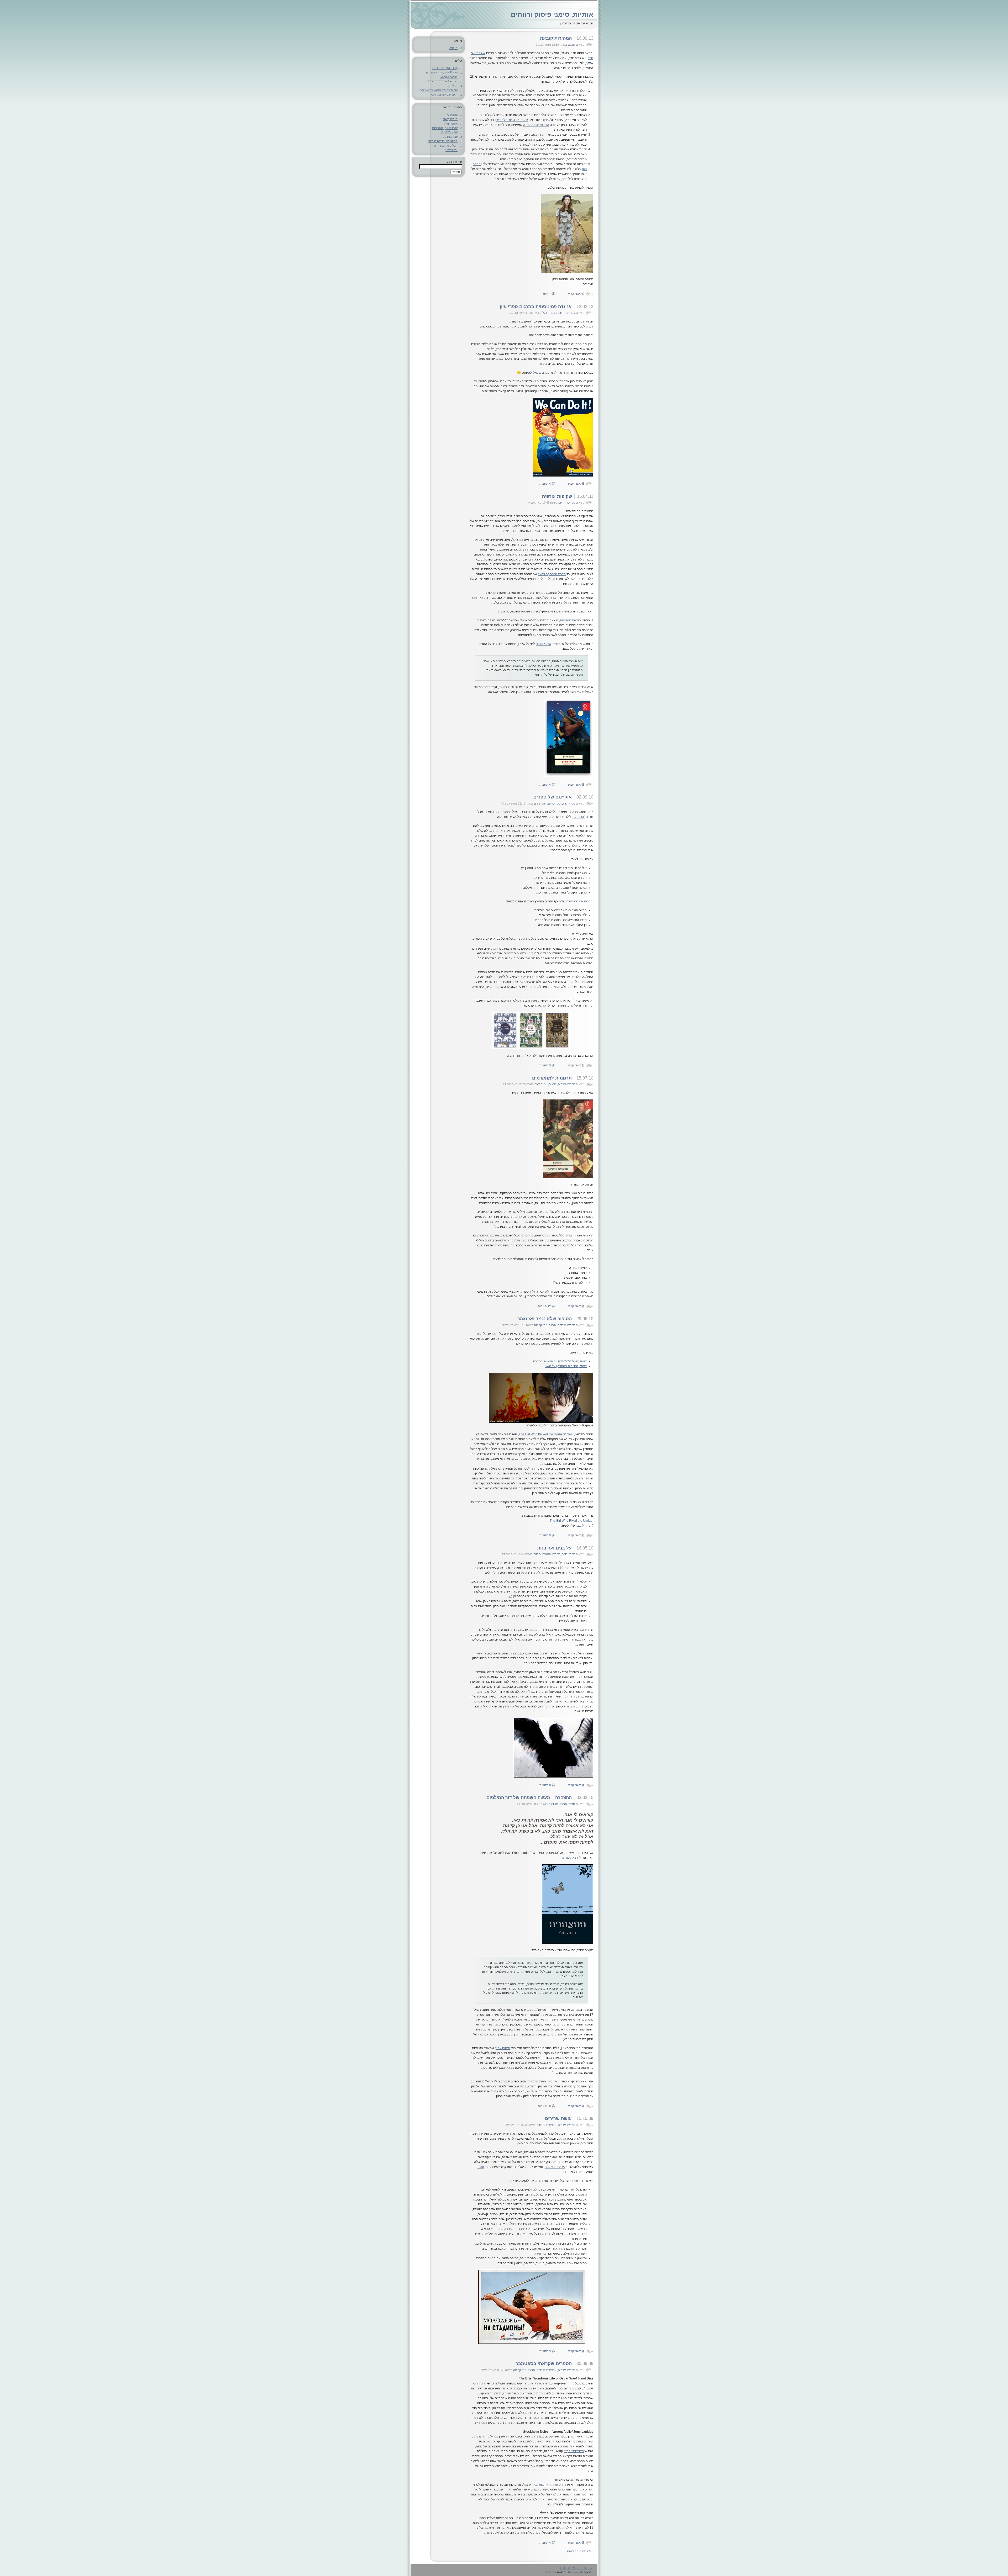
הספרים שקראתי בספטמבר (544, 2363)
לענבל (579, 1526)
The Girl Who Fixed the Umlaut (571, 1521)
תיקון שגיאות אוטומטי (444, 95)
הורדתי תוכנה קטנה (536, 125)
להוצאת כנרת (572, 1858)
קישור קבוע (575, 294)
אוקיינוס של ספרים (553, 797)
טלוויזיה (553, 1804)
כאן (510, 1596)
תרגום (571, 45)
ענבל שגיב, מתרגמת (445, 128)
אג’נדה (535, 2254)
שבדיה (562, 1325)
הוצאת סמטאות (570, 620)
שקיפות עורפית (557, 496)
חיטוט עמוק (502, 2048)
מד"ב (572, 1804)
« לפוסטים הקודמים (580, 2551)
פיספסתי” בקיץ (574, 2451)
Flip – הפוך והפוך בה (445, 68)
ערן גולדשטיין (449, 132)
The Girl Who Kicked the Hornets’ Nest (546, 1434)
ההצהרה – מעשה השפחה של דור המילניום (529, 1797)
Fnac (480, 2167)
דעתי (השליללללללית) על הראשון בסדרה (560, 1361)
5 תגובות (545, 1535)
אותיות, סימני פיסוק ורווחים (552, 14)
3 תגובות (545, 1065)
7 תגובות (545, 294)
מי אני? (453, 48)
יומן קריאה (541, 1084)
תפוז (544, 2254)
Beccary (573, 2572)
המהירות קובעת (556, 38)
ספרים (571, 502)
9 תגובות (545, 2351)
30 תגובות (545, 2106)
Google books (449, 77)
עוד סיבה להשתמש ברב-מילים (439, 90)
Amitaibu (452, 115)
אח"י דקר (551, 2572)
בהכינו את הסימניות (579, 901)
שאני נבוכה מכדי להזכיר (512, 120)
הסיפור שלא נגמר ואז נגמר (545, 1319)
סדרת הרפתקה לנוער (552, 574)
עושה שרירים (558, 2118)
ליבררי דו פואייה (555, 2167)
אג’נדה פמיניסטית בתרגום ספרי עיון (536, 306)
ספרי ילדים (568, 803)
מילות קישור (450, 119)
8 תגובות (545, 1785)
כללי (544, 313)
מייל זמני (452, 86)
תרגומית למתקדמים (552, 1078)
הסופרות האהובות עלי (548, 2485)
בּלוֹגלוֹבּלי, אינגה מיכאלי (443, 141)
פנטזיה (547, 1554)
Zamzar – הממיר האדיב (442, 81)
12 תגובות (545, 1306)
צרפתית (551, 2125)
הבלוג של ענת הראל (445, 146)
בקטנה (553, 313)
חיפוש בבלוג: (454, 162)
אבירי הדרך (544, 644)
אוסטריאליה (450, 124)
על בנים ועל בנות (554, 1548)
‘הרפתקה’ (578, 817)
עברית (571, 313)
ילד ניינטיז (451, 150)
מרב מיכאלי (540, 373)
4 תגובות (545, 484)
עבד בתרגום (450, 137)
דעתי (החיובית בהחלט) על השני (566, 1366)
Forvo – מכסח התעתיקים (442, 72)
